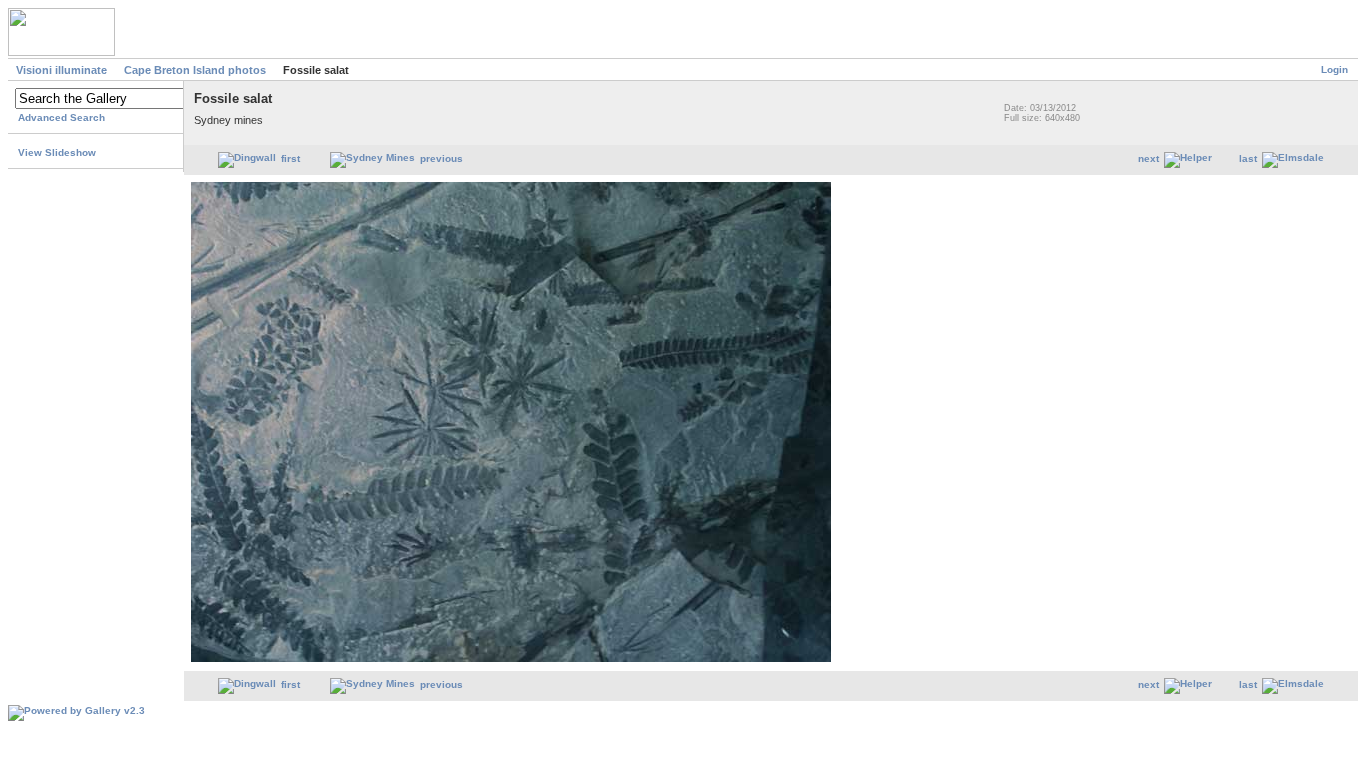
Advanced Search (61, 117)
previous (441, 158)
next (1148, 158)
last (1248, 158)
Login (1334, 69)
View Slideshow (57, 152)
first (290, 158)
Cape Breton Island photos (195, 70)
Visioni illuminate (61, 70)
